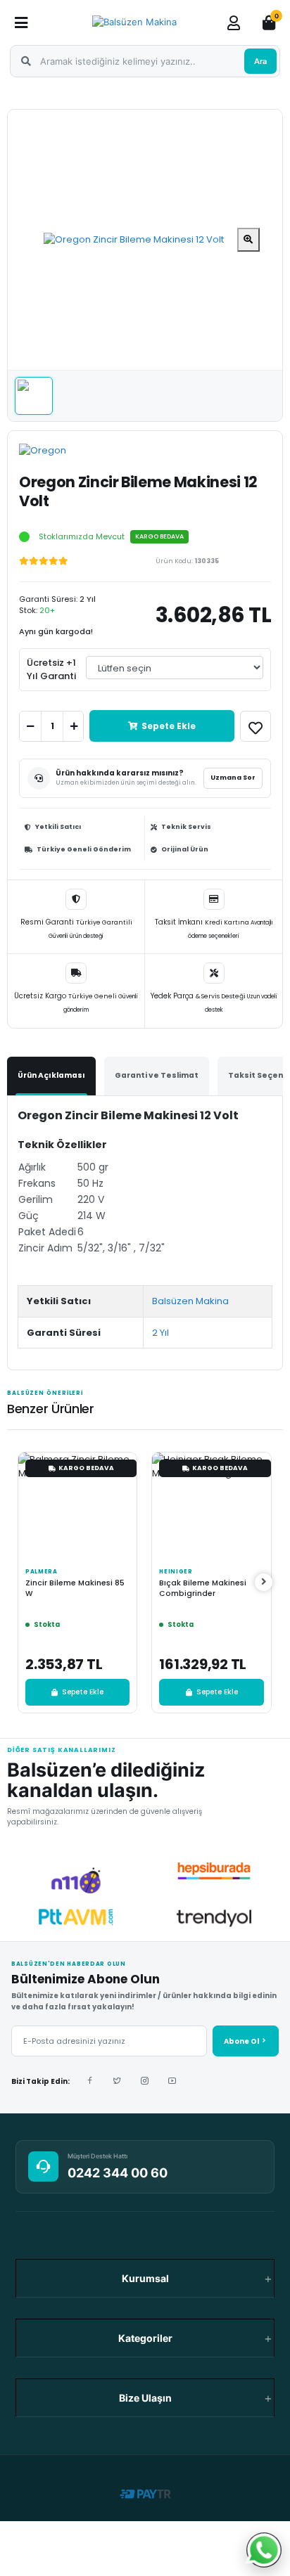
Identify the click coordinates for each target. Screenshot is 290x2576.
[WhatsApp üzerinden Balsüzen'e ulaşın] (264, 2550)
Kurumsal (145, 2278)
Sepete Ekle (169, 726)
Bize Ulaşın (145, 2398)
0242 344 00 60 (118, 2173)
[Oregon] (56, 456)
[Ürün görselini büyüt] (248, 240)
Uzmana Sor (233, 778)
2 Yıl (160, 1333)
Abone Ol (242, 2041)
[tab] (51, 1076)
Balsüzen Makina (190, 1301)
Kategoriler (145, 2338)
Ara (260, 61)
